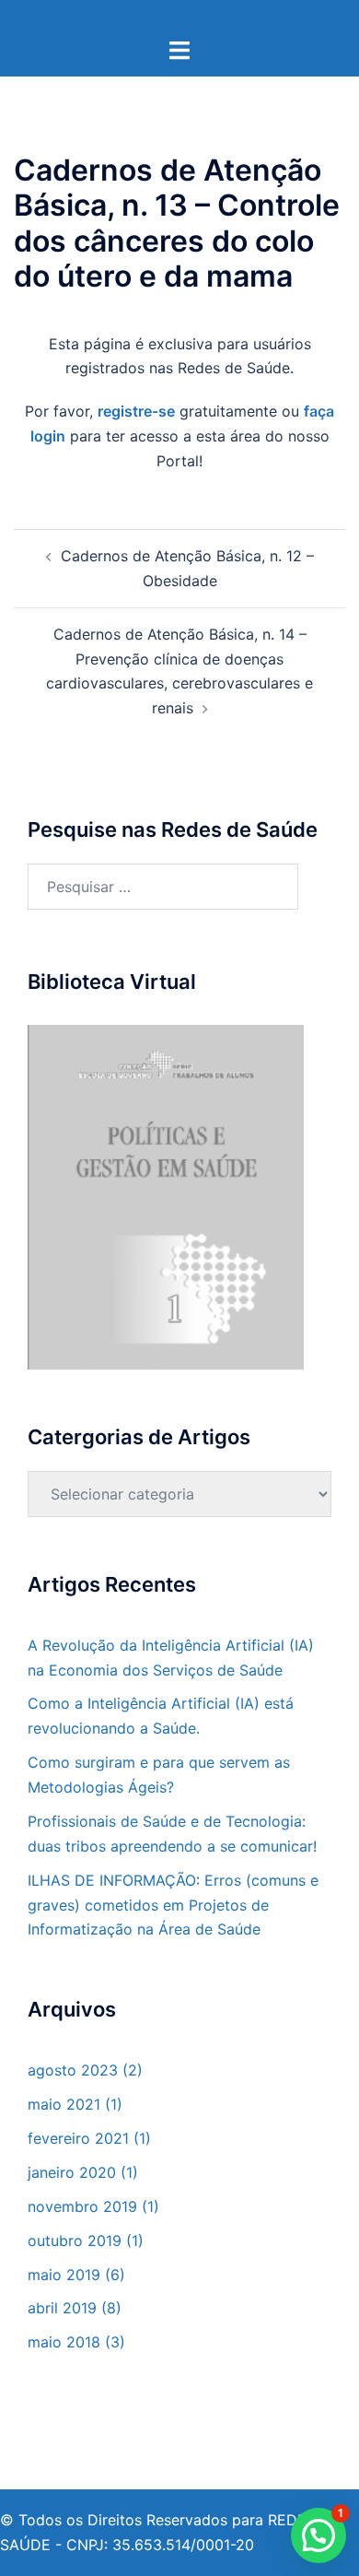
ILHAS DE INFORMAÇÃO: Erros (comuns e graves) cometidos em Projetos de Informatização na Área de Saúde (173, 1905)
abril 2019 (62, 2308)
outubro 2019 (75, 2241)
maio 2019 (64, 2275)
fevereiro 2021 (78, 2138)
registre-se (136, 411)
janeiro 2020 (72, 2172)
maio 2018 (64, 2342)
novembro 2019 (82, 2206)
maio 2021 (64, 2104)
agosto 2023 (73, 2070)
